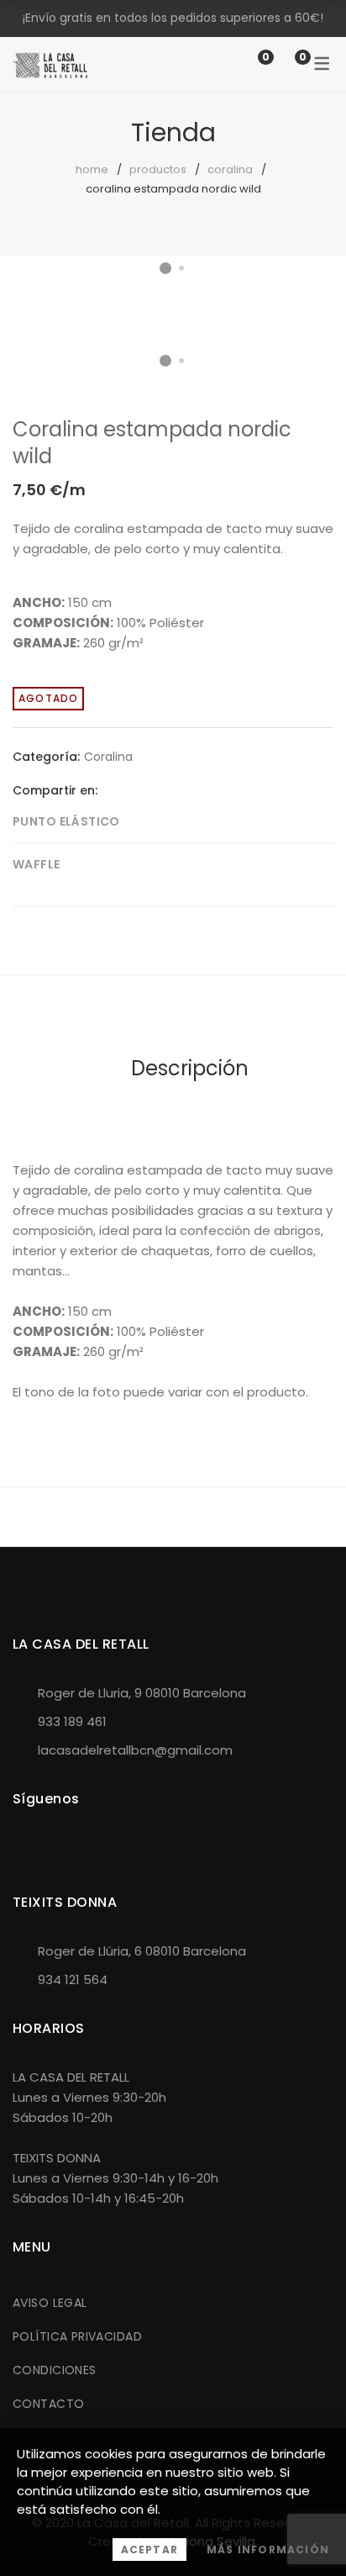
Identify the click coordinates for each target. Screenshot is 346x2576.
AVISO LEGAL (50, 2303)
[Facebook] (110, 790)
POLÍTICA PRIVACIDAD (77, 2336)
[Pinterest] (162, 790)
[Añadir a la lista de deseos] (307, 310)
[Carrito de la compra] (286, 64)
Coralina (230, 169)
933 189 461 (72, 1721)
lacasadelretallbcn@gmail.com (135, 1750)
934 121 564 (73, 1980)
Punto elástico (66, 821)
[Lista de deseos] (249, 64)
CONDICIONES (55, 2370)
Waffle (37, 864)
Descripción (190, 1068)
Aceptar (149, 2550)
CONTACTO (48, 2404)
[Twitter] (136, 790)
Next (317, 294)
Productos (158, 169)
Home (92, 169)
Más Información (268, 2550)
